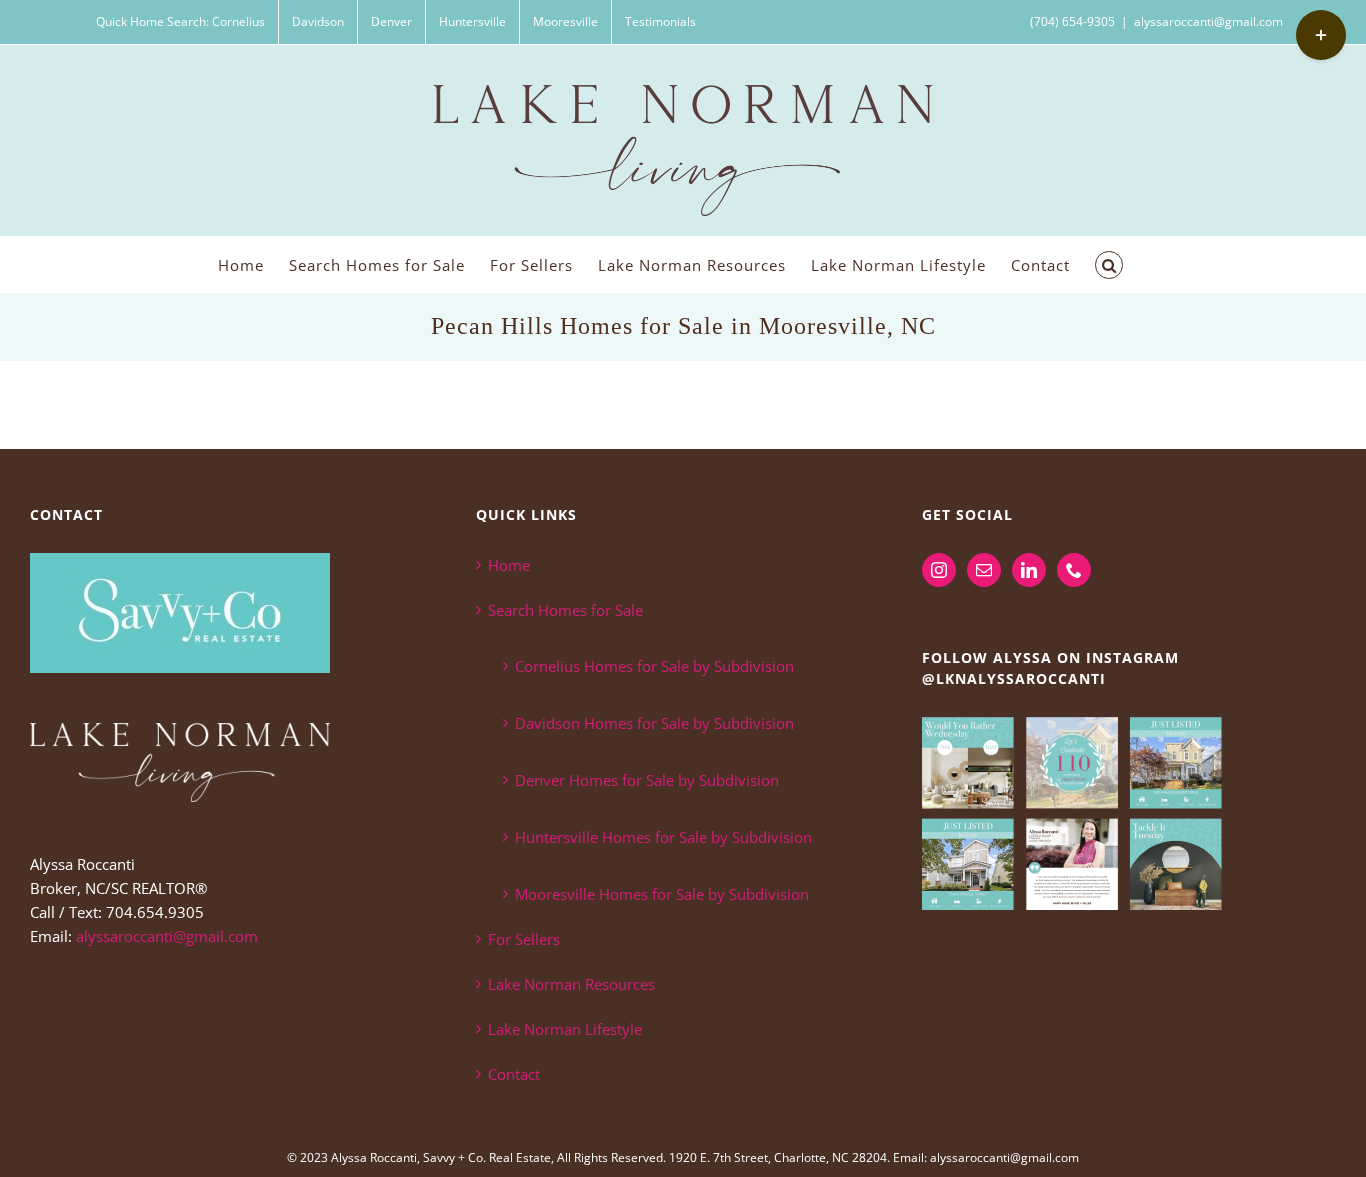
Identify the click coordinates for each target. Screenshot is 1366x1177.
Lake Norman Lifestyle (565, 1029)
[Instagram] (939, 570)
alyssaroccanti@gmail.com (1208, 21)
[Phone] (1074, 570)
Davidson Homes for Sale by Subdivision (654, 723)
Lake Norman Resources (571, 984)
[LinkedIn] (1029, 570)
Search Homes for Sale (565, 610)
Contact (514, 1074)
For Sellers (524, 939)
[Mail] (984, 570)
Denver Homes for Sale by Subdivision (647, 780)
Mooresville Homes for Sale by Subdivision (662, 894)
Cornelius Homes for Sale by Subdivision (654, 666)
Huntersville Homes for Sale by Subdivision (663, 837)
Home (509, 565)
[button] (1109, 264)
